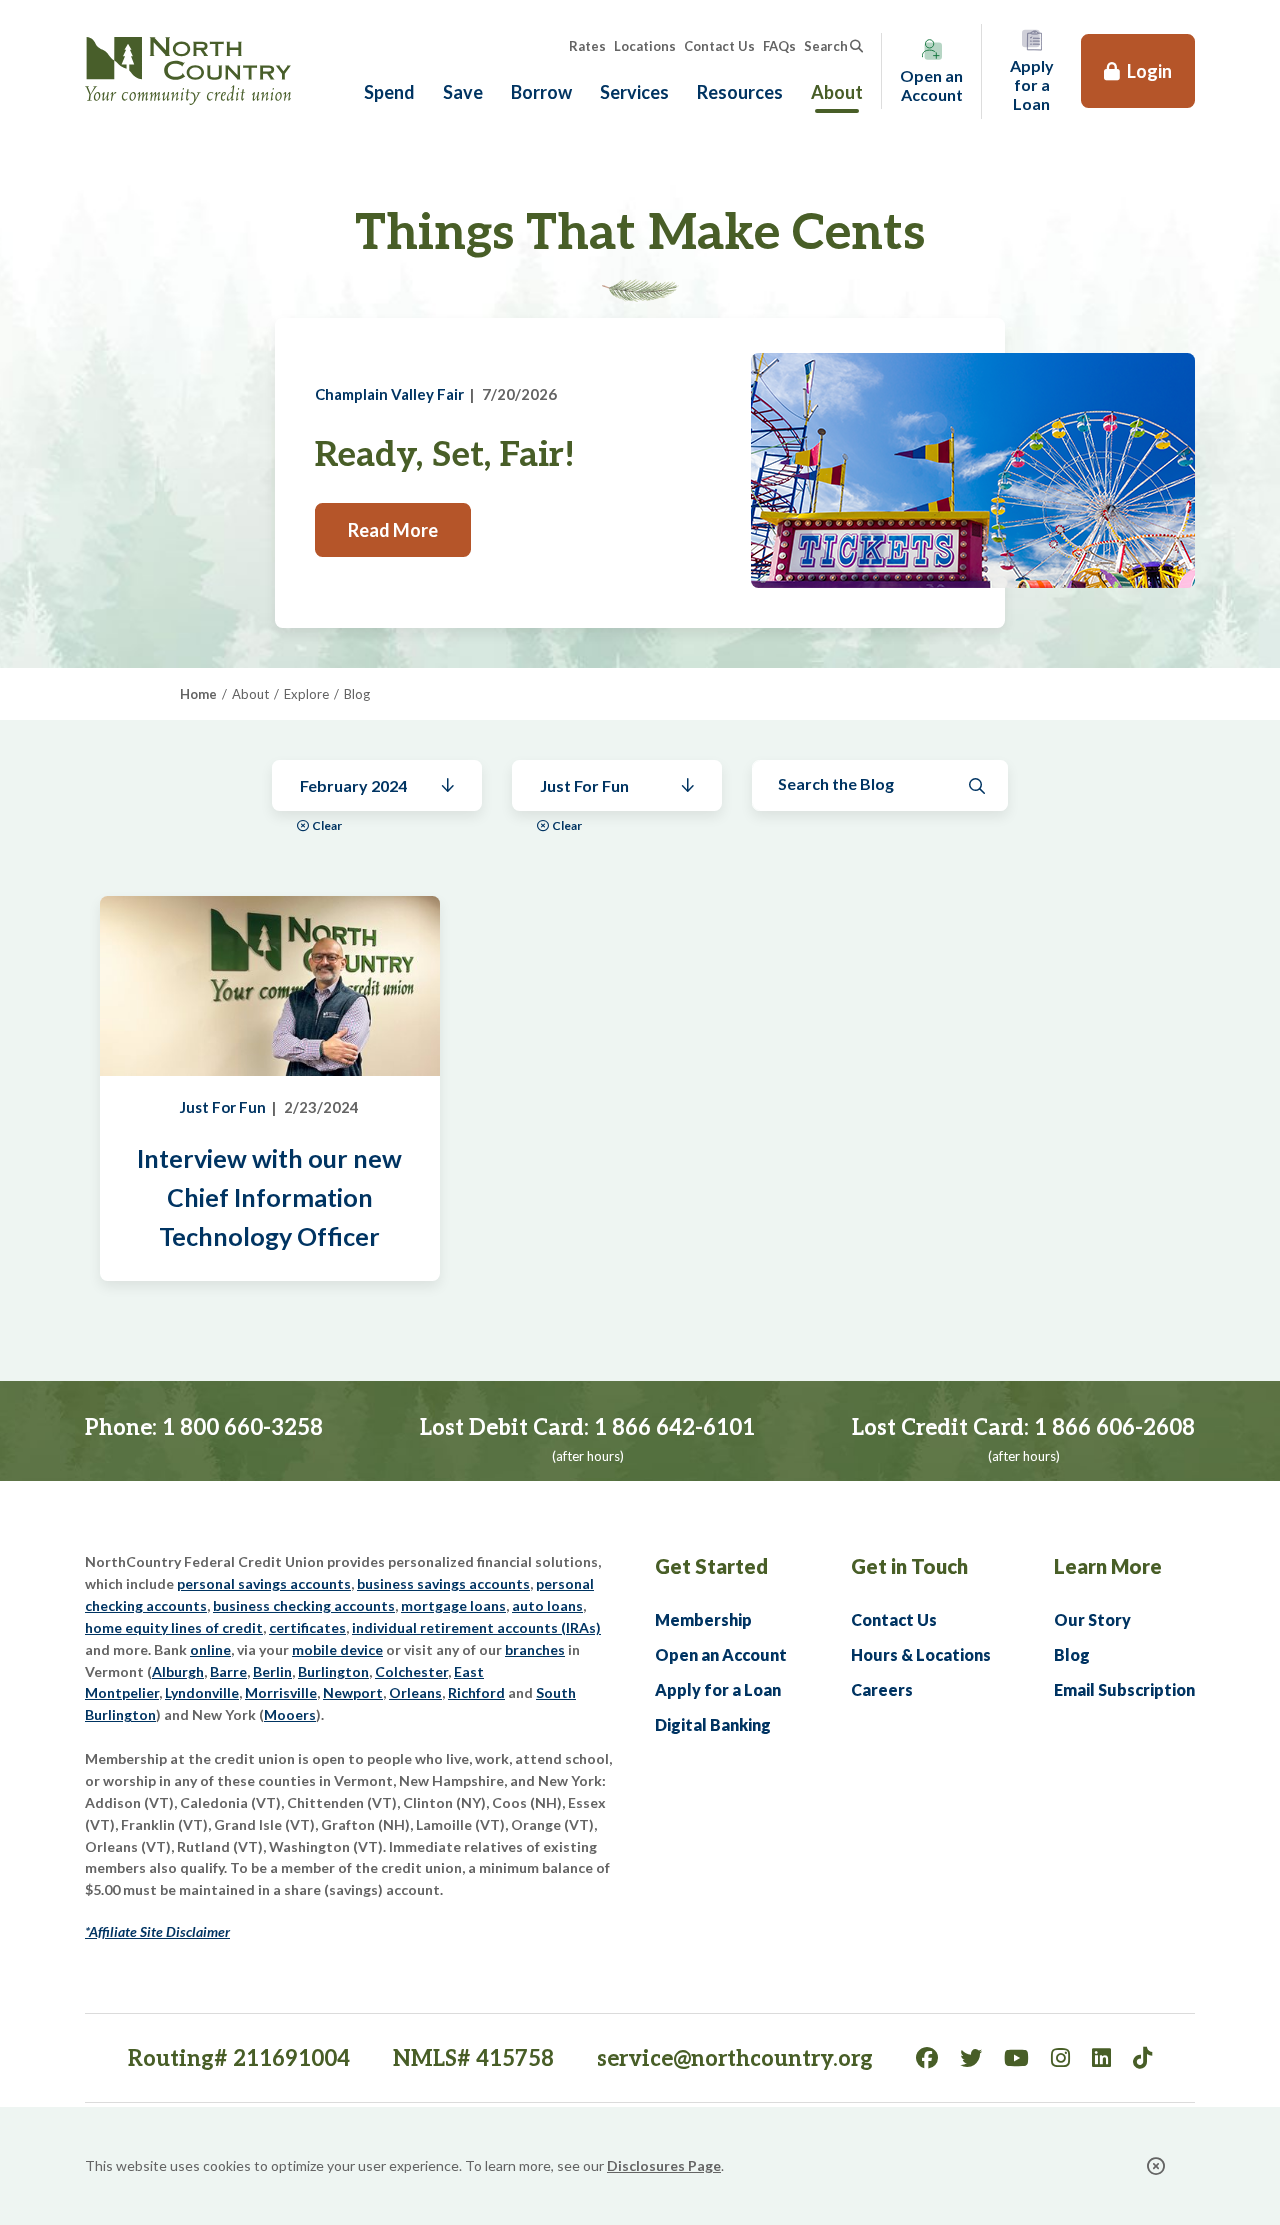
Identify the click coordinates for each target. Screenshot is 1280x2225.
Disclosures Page (664, 2165)
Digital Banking (713, 1724)
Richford (476, 1692)
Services (634, 92)
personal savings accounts (264, 1583)
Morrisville (281, 1692)
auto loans (547, 1605)
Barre (228, 1671)
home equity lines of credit (174, 1627)
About (837, 92)
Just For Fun (223, 1107)
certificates (307, 1627)
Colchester (411, 1671)
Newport (353, 1692)
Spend (389, 92)
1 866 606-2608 (1114, 1428)
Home (198, 694)
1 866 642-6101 (674, 1428)
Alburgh (178, 1671)
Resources (740, 92)
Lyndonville (202, 1692)
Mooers (290, 1714)
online (210, 1649)
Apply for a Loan (718, 1689)
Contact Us (719, 46)
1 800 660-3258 (242, 1428)
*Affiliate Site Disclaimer (157, 1931)
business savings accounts (443, 1583)
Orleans (415, 1692)
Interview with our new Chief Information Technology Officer (269, 1197)
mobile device (337, 1649)
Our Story (1092, 1619)
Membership (703, 1619)
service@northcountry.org (735, 2059)
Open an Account (721, 1654)
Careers (882, 1689)
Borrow (541, 92)
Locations (645, 46)
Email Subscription (1124, 1689)
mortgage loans (453, 1605)
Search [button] (826, 46)
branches (535, 1649)
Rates (587, 46)
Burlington (333, 1671)
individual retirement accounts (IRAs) (476, 1627)
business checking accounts (304, 1605)
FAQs (779, 46)
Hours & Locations (921, 1654)
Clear (327, 825)
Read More (393, 530)
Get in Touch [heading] (909, 1566)
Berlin (272, 1671)
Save (463, 92)
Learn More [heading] (1108, 1566)
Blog (1072, 1654)
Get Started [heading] (711, 1566)
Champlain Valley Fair (389, 394)
